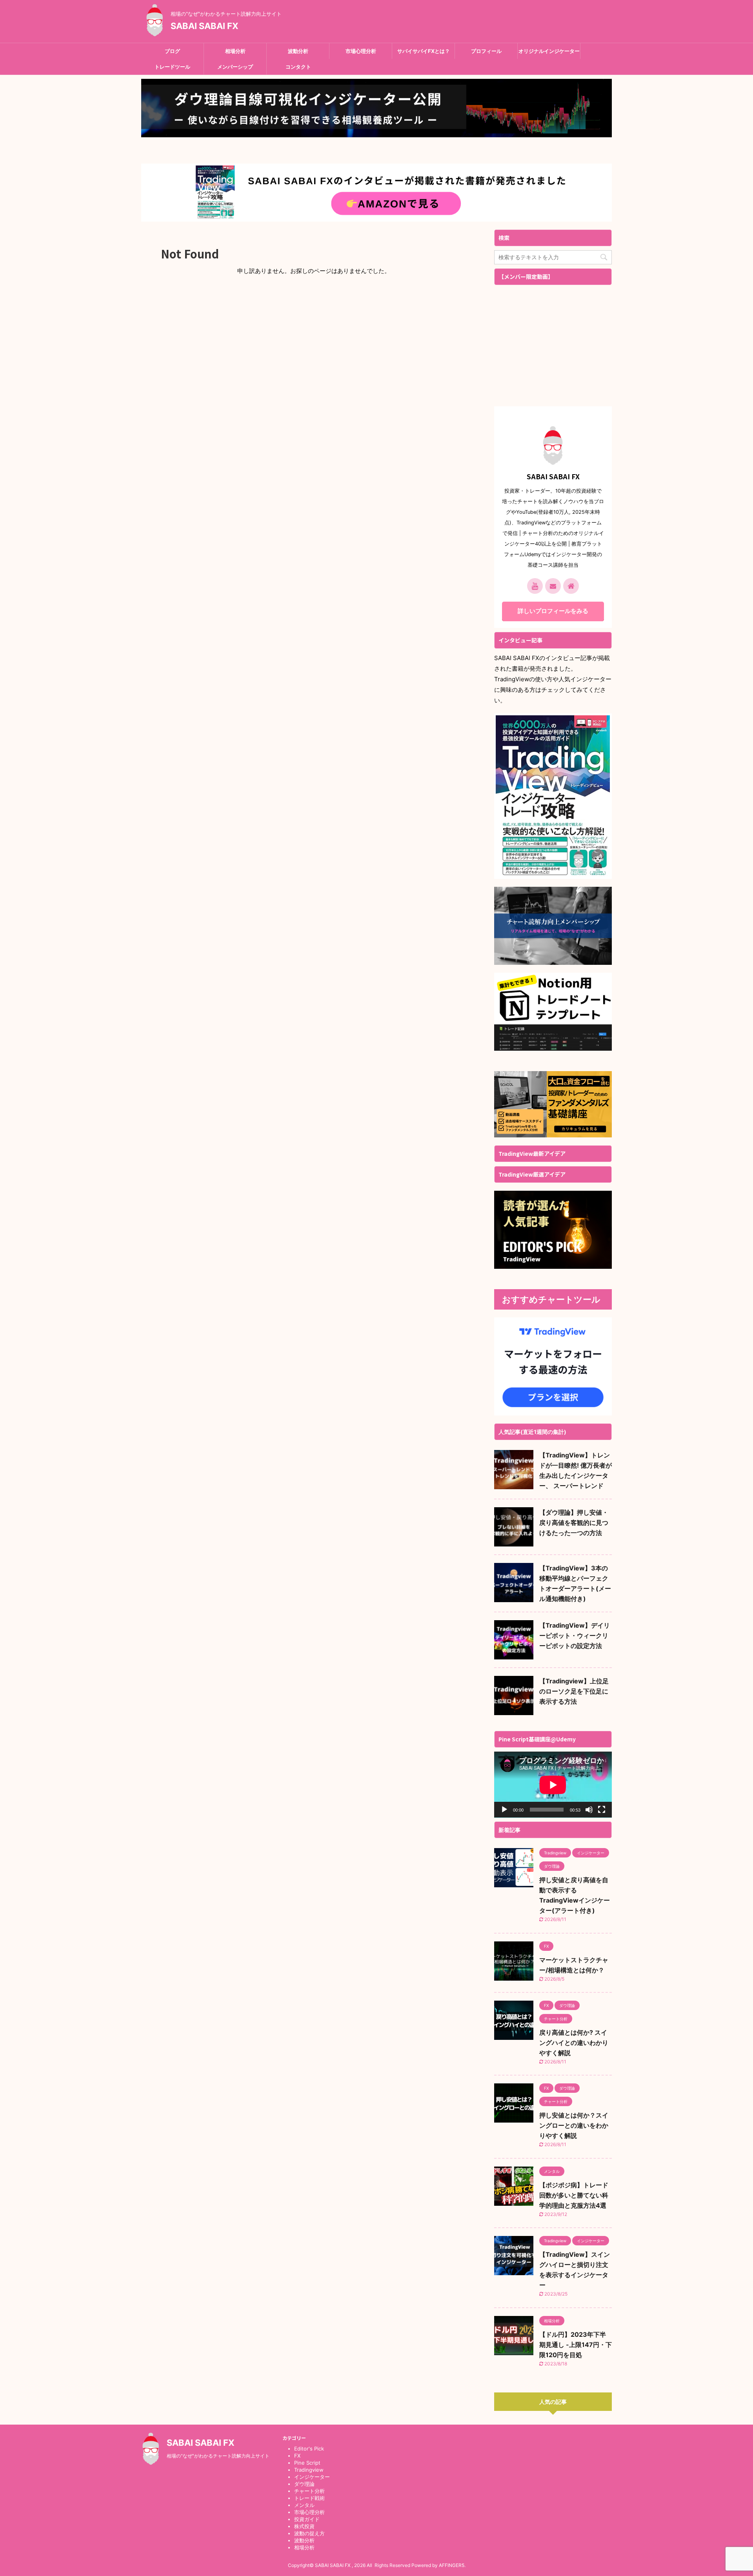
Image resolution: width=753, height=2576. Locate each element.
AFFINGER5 (452, 2565)
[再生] (504, 1810)
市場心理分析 (361, 51)
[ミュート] (589, 1810)
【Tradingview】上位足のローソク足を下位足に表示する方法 (574, 1691)
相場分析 (235, 51)
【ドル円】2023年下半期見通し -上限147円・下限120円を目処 (576, 2345)
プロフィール (486, 51)
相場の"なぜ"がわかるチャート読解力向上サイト (218, 2456)
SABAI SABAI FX (205, 26)
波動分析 (298, 51)
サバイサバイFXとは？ (424, 51)
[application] (553, 1785)
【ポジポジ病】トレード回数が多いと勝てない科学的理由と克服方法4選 (574, 2195)
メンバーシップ (235, 67)
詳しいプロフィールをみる (553, 611)
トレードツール (172, 67)
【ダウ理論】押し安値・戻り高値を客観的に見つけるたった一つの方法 (574, 1523)
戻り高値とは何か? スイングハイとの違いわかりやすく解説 (574, 2043)
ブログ (172, 51)
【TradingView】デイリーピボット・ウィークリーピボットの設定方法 (575, 1635)
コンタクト (298, 67)
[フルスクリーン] (602, 1810)
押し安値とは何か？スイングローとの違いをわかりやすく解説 (574, 2125)
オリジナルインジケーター (549, 51)
